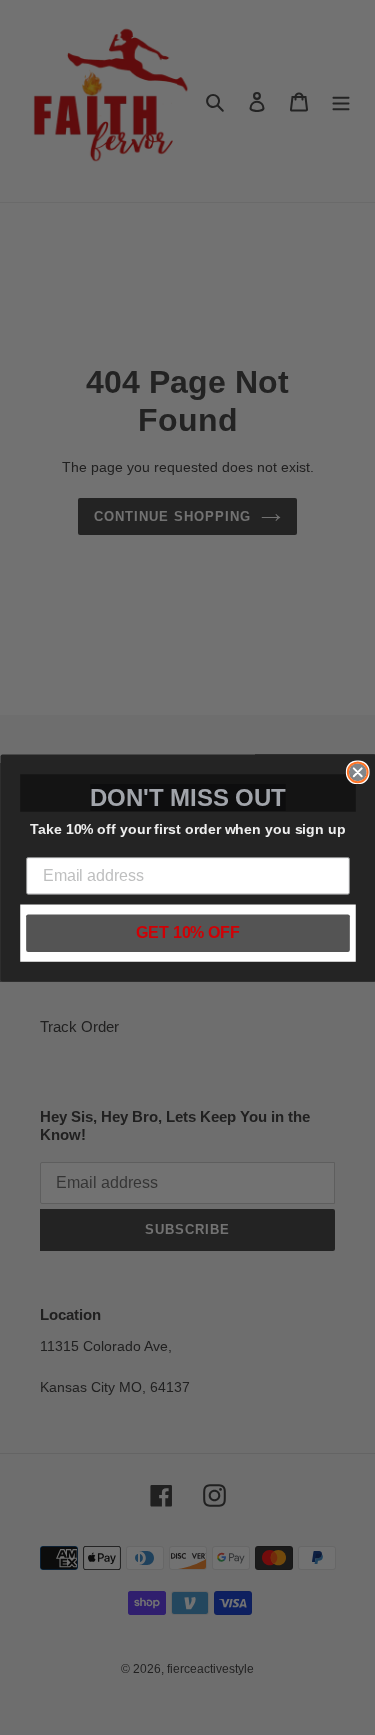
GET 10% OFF (188, 932)
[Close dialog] (357, 772)
